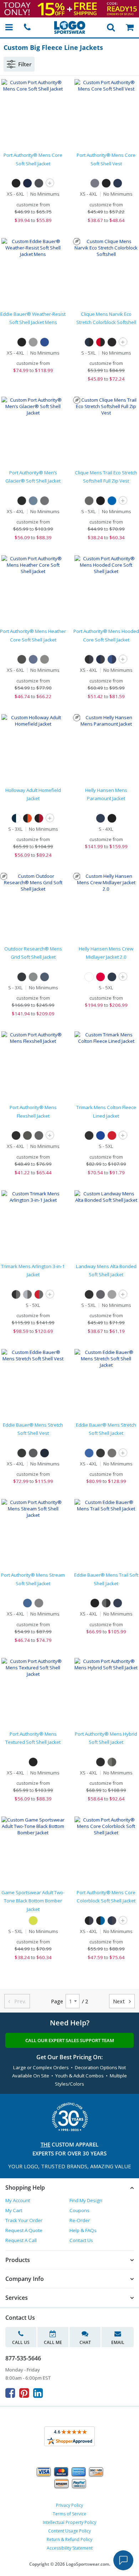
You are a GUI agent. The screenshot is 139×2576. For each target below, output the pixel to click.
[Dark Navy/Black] (89, 342)
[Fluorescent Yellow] (33, 1921)
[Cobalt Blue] (45, 342)
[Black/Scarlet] (39, 818)
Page (57, 2001)
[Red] (101, 977)
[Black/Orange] (27, 818)
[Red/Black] (101, 342)
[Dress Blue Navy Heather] (27, 1603)
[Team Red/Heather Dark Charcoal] (39, 1294)
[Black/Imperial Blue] (101, 1921)
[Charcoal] (101, 1294)
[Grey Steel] (27, 1135)
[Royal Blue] (112, 501)
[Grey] (33, 977)
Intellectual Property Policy (69, 2522)
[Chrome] (33, 342)
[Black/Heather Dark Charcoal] (16, 1294)
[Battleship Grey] (39, 183)
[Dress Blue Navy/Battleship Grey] (101, 659)
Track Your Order (24, 2220)
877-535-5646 (23, 2358)
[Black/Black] (112, 342)
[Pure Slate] (89, 501)
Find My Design (86, 2200)
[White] (89, 977)
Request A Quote (24, 2230)
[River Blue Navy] (45, 1453)
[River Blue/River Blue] (118, 1603)
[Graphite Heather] (39, 1603)
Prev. (17, 2001)
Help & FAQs (83, 2230)
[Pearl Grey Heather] (45, 659)
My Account (18, 2200)
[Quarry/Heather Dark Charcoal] (27, 1294)
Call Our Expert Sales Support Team (70, 2040)
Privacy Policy (69, 2505)
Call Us (21, 2342)
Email (118, 2342)
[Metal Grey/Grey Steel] (106, 1603)
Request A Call (21, 2240)
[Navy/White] (16, 818)
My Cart (14, 2210)
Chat (85, 2342)
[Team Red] (112, 1135)
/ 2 (85, 2001)
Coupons (79, 2210)
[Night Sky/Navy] (112, 659)
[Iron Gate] (33, 1453)
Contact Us (81, 2240)
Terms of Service (69, 2514)
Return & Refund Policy (69, 2539)
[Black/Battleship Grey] (89, 659)
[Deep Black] (16, 1135)
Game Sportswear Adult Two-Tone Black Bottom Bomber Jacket (33, 1901)
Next (122, 2001)
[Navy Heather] (33, 659)
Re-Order (80, 2220)
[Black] (16, 183)
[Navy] (101, 818)
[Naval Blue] (45, 977)
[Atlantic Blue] (33, 501)
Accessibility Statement (70, 2548)
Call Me (53, 2342)
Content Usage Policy (69, 2531)
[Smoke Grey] (45, 501)
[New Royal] (101, 1135)
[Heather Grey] (112, 1294)
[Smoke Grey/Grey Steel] (112, 1762)
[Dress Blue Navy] (27, 183)
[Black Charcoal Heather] (22, 659)
